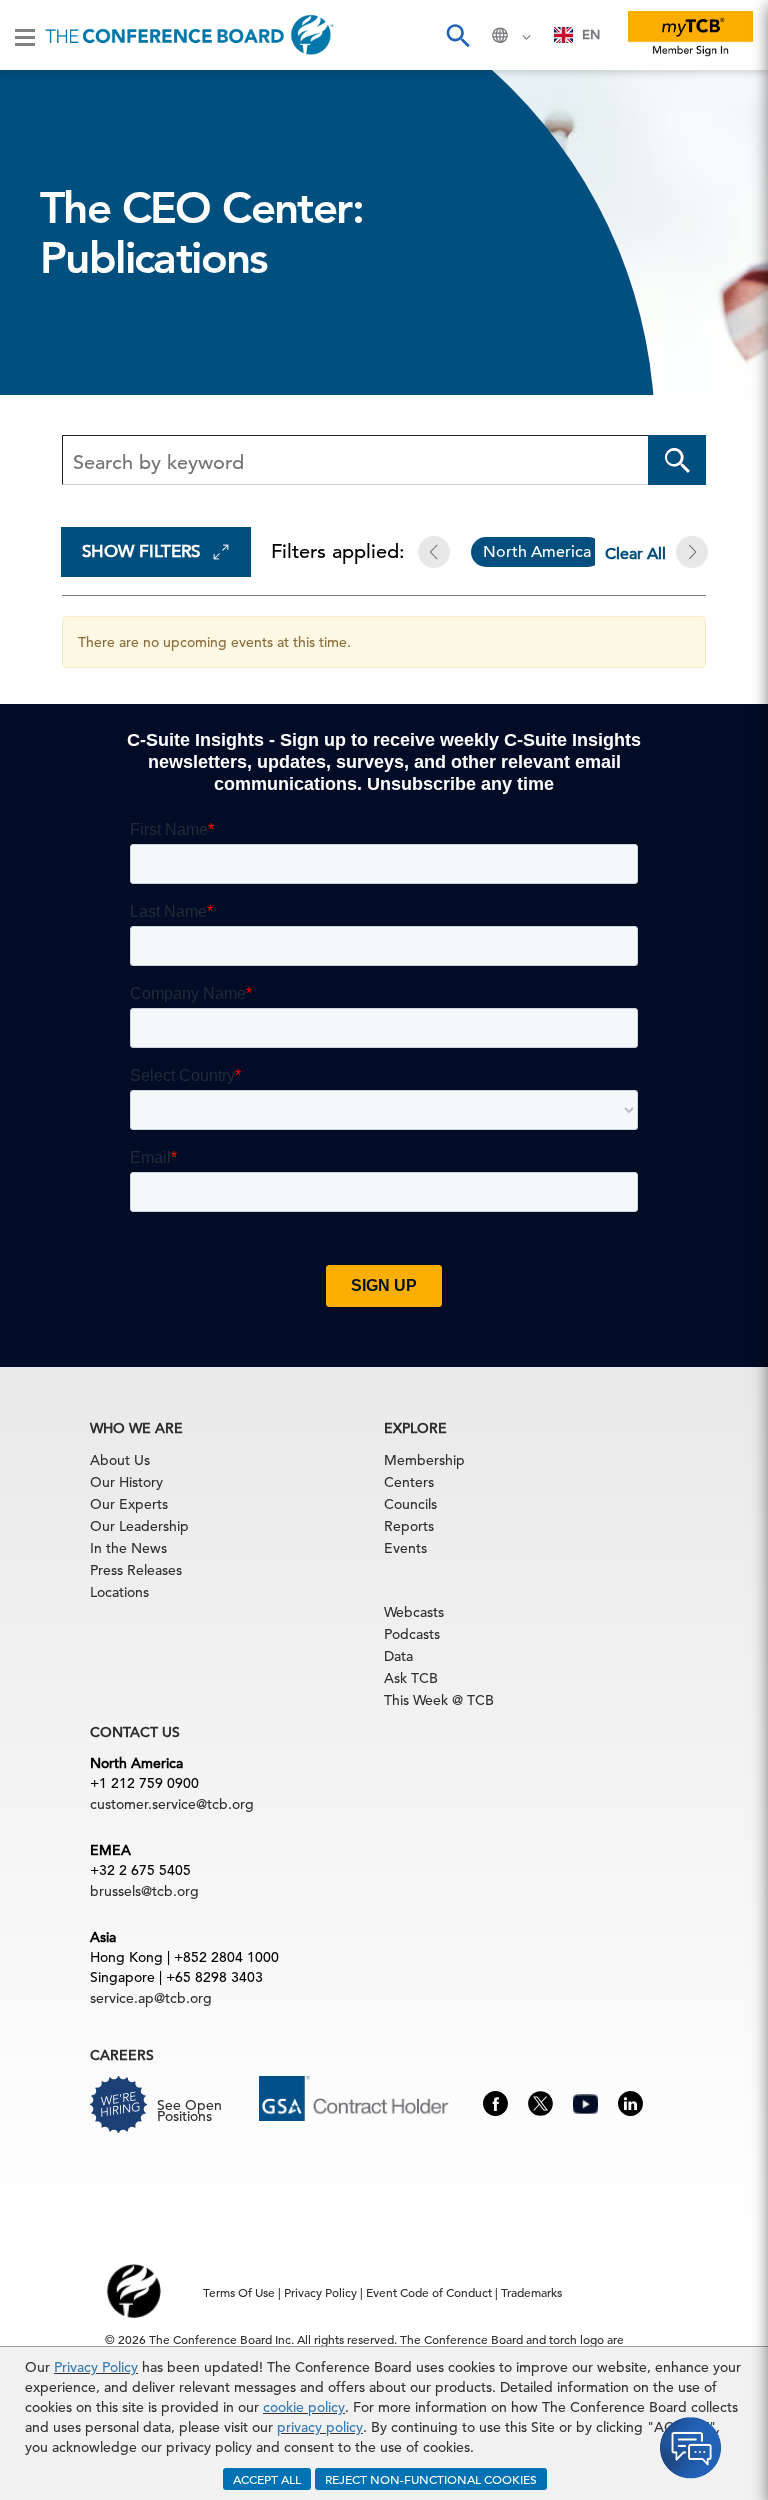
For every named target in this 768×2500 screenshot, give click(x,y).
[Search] (457, 35)
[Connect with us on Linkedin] (630, 2102)
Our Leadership (139, 1526)
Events (405, 1548)
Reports (409, 1526)
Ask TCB (411, 1678)
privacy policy (320, 2427)
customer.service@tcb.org (172, 1804)
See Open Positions (189, 2110)
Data (398, 1656)
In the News (128, 1548)
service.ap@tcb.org (151, 1998)
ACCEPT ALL (267, 2479)
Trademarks (531, 2292)
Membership (424, 1460)
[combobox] (577, 35)
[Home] (189, 35)
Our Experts (129, 1504)
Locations (119, 1592)
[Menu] (25, 36)
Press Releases (136, 1570)
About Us (120, 1460)
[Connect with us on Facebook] (495, 2102)
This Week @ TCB (439, 1700)
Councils (410, 1504)
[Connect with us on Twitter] (540, 2102)
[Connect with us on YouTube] (585, 2101)
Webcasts (414, 1612)
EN (591, 34)
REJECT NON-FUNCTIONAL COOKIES (431, 2479)
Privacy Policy (96, 2367)
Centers (409, 1482)
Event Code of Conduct (429, 2292)
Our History (126, 1482)
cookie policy (304, 2407)
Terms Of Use (239, 2292)
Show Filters (141, 551)
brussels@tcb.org (144, 1891)
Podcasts (412, 1634)
